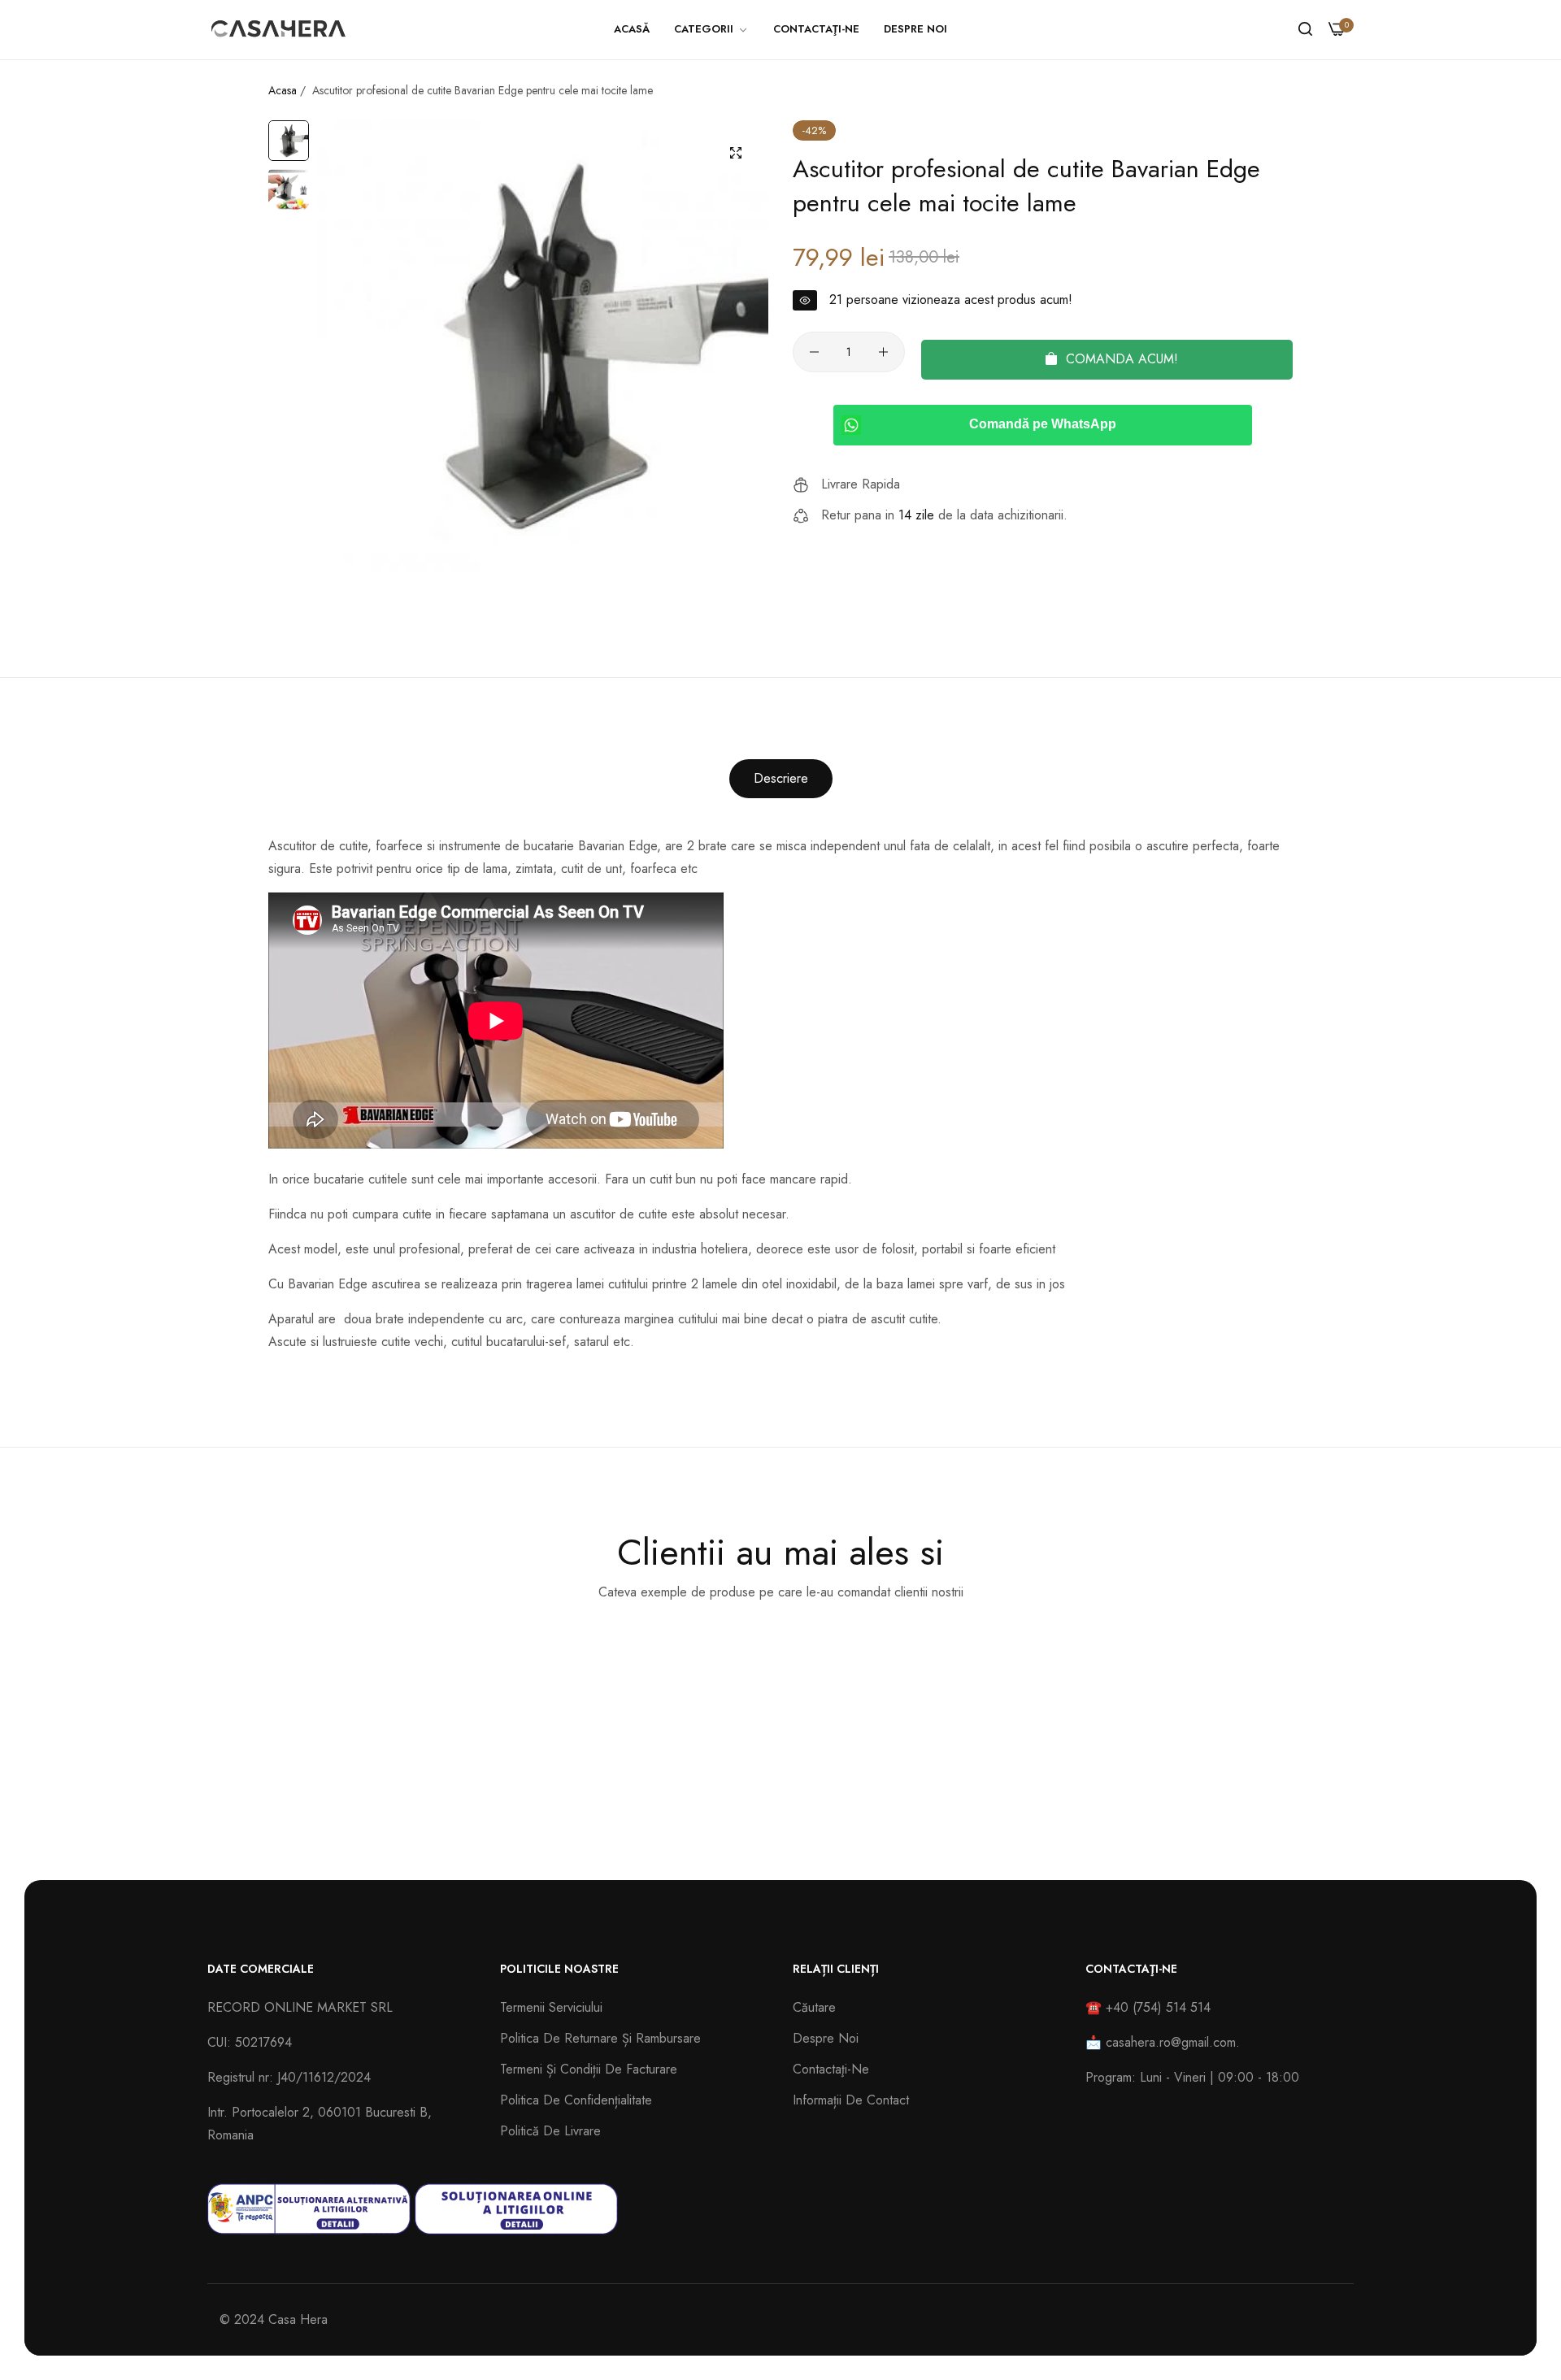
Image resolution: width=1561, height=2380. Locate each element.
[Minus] (814, 352)
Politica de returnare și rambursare (600, 2038)
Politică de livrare (550, 2131)
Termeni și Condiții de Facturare (589, 2069)
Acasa (283, 90)
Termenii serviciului (551, 2007)
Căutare (814, 2007)
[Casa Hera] (278, 30)
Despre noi (826, 2038)
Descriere (781, 778)
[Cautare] (1305, 29)
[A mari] (736, 153)
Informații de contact (851, 2100)
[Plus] (883, 352)
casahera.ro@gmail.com (1171, 2042)
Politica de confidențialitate (576, 2100)
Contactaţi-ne (831, 2069)
